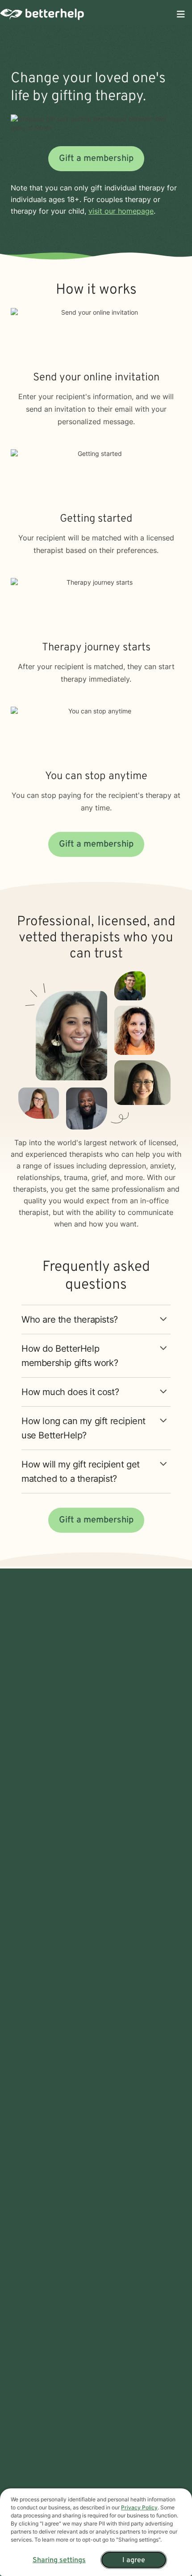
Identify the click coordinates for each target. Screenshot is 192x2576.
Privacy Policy (139, 2507)
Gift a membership (96, 159)
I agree (134, 2560)
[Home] (42, 14)
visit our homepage (121, 211)
